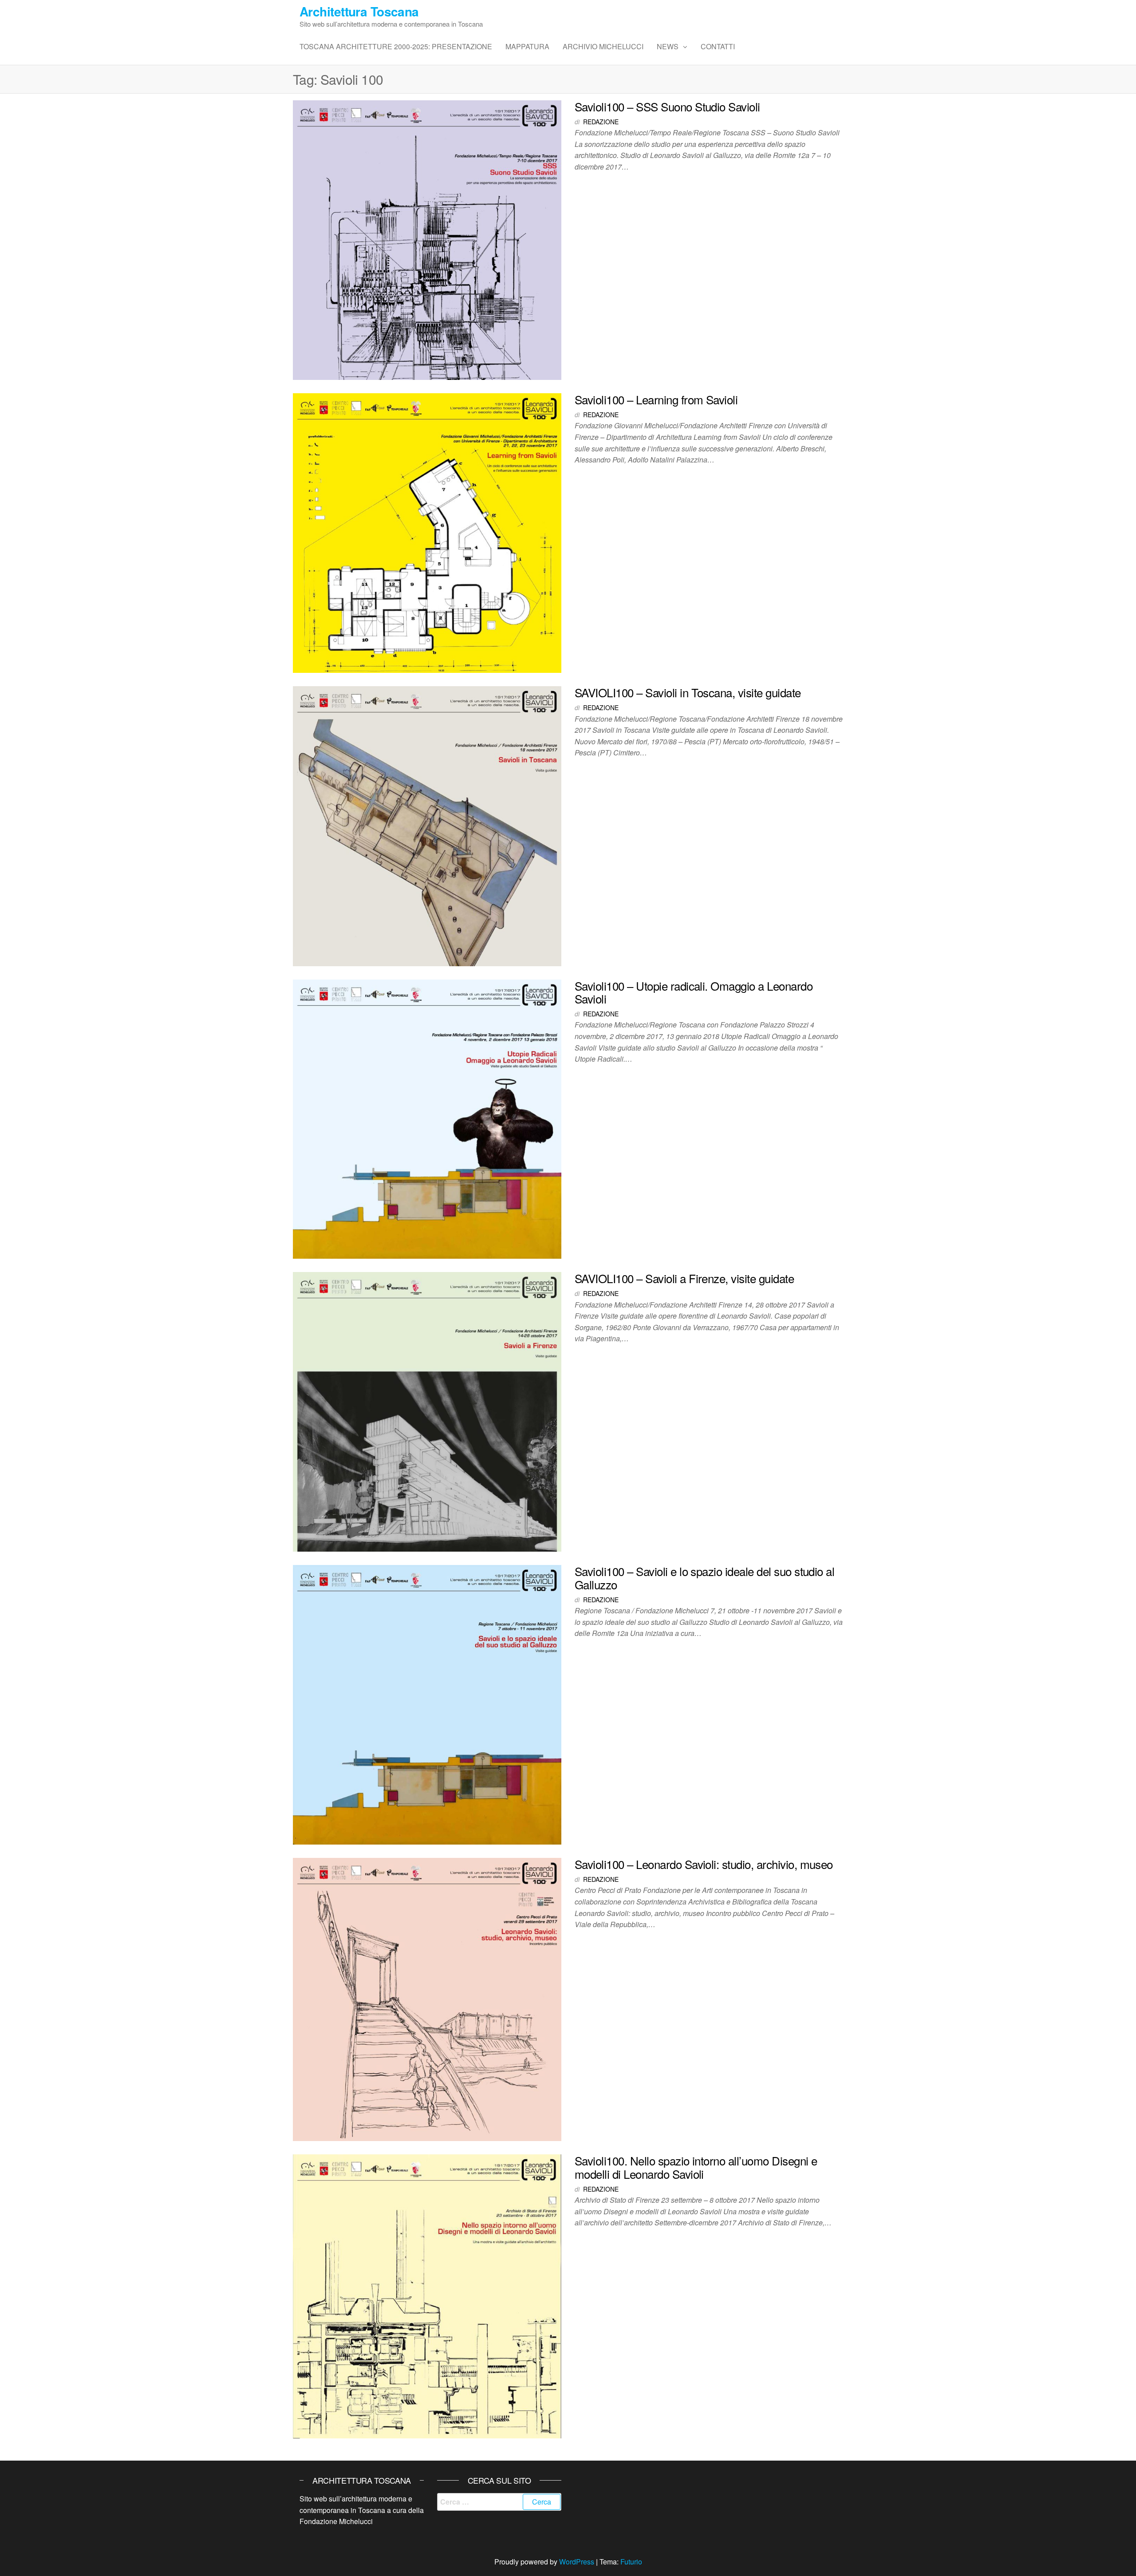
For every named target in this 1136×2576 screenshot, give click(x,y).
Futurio (631, 2562)
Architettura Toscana (359, 11)
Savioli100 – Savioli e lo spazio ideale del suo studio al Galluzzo (704, 1578)
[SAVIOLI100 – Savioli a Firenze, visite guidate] (427, 1411)
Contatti (718, 46)
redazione (601, 122)
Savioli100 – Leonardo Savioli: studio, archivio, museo (704, 1864)
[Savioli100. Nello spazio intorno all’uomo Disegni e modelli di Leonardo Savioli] (427, 2295)
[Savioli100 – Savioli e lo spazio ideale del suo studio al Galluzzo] (427, 1704)
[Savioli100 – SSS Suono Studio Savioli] (427, 239)
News (668, 46)
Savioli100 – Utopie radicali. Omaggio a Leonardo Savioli (694, 992)
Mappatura (527, 46)
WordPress (577, 2562)
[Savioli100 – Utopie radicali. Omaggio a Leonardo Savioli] (427, 1118)
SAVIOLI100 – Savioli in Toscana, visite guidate (688, 692)
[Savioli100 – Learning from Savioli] (427, 532)
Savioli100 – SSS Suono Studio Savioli (667, 106)
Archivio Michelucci (603, 46)
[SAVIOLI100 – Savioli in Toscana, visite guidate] (427, 825)
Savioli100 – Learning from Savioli (656, 399)
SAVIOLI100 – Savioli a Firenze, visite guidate (684, 1278)
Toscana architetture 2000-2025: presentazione (396, 46)
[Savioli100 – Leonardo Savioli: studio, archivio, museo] (427, 1998)
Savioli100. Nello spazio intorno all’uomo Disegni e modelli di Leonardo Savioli (696, 2167)
